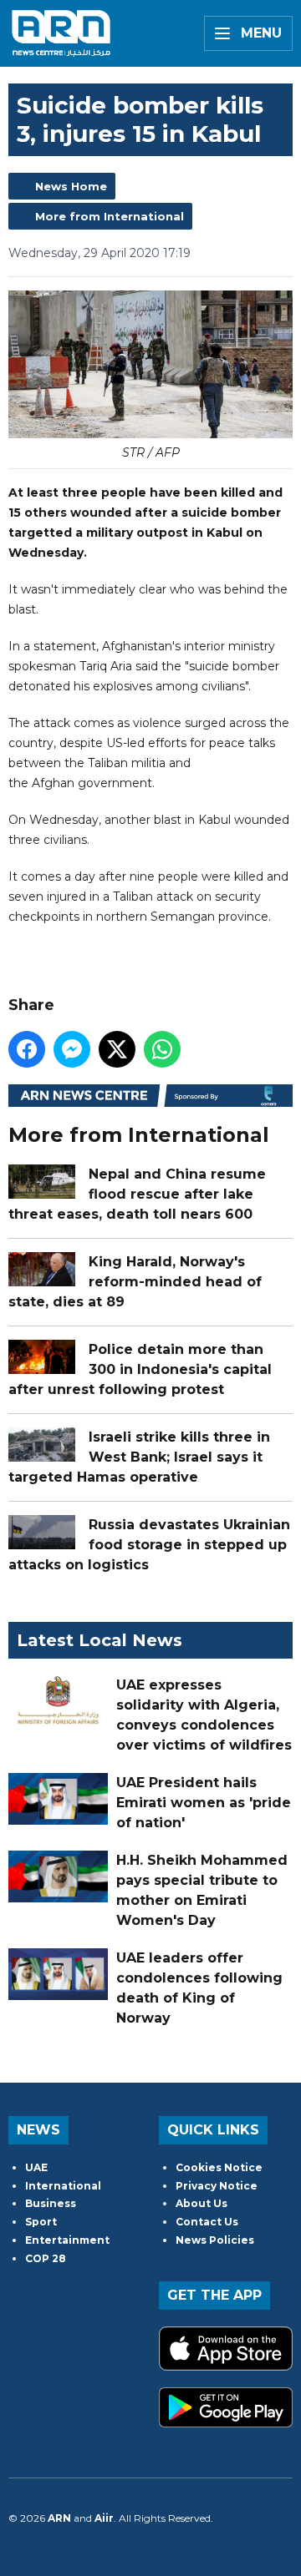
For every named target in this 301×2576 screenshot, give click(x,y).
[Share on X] (117, 1049)
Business (51, 2203)
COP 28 (46, 2258)
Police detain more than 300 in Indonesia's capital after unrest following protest (140, 1369)
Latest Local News (99, 1640)
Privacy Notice (217, 2186)
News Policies (215, 2240)
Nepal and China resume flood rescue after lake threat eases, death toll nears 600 (137, 1194)
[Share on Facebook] (27, 1049)
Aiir (104, 2518)
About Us (202, 2203)
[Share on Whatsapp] (162, 1049)
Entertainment (67, 2240)
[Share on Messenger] (72, 1049)
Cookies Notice (219, 2167)
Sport (41, 2222)
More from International (110, 216)
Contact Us (207, 2222)
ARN (59, 2518)
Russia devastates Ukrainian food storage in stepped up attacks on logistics (149, 1545)
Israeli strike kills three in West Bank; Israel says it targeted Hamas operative (139, 1457)
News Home (71, 186)
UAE (36, 2167)
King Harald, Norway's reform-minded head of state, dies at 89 (135, 1282)
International (63, 2186)
